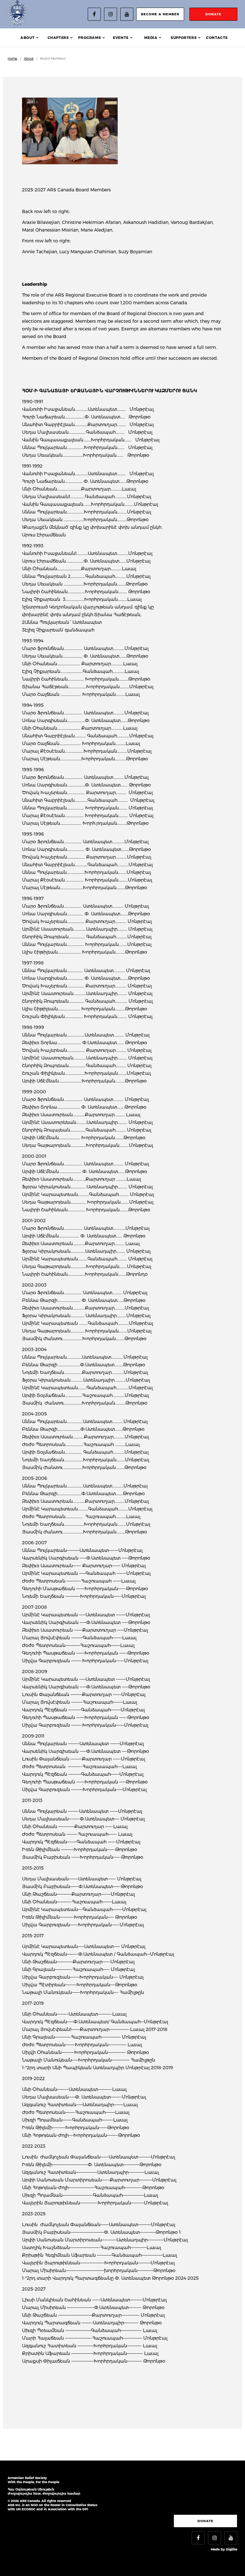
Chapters (58, 38)
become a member (160, 14)
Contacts (217, 38)
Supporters (184, 38)
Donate (205, 2521)
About (27, 38)
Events (121, 38)
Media (151, 38)
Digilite (232, 2549)
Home (12, 59)
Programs (89, 38)
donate (213, 14)
